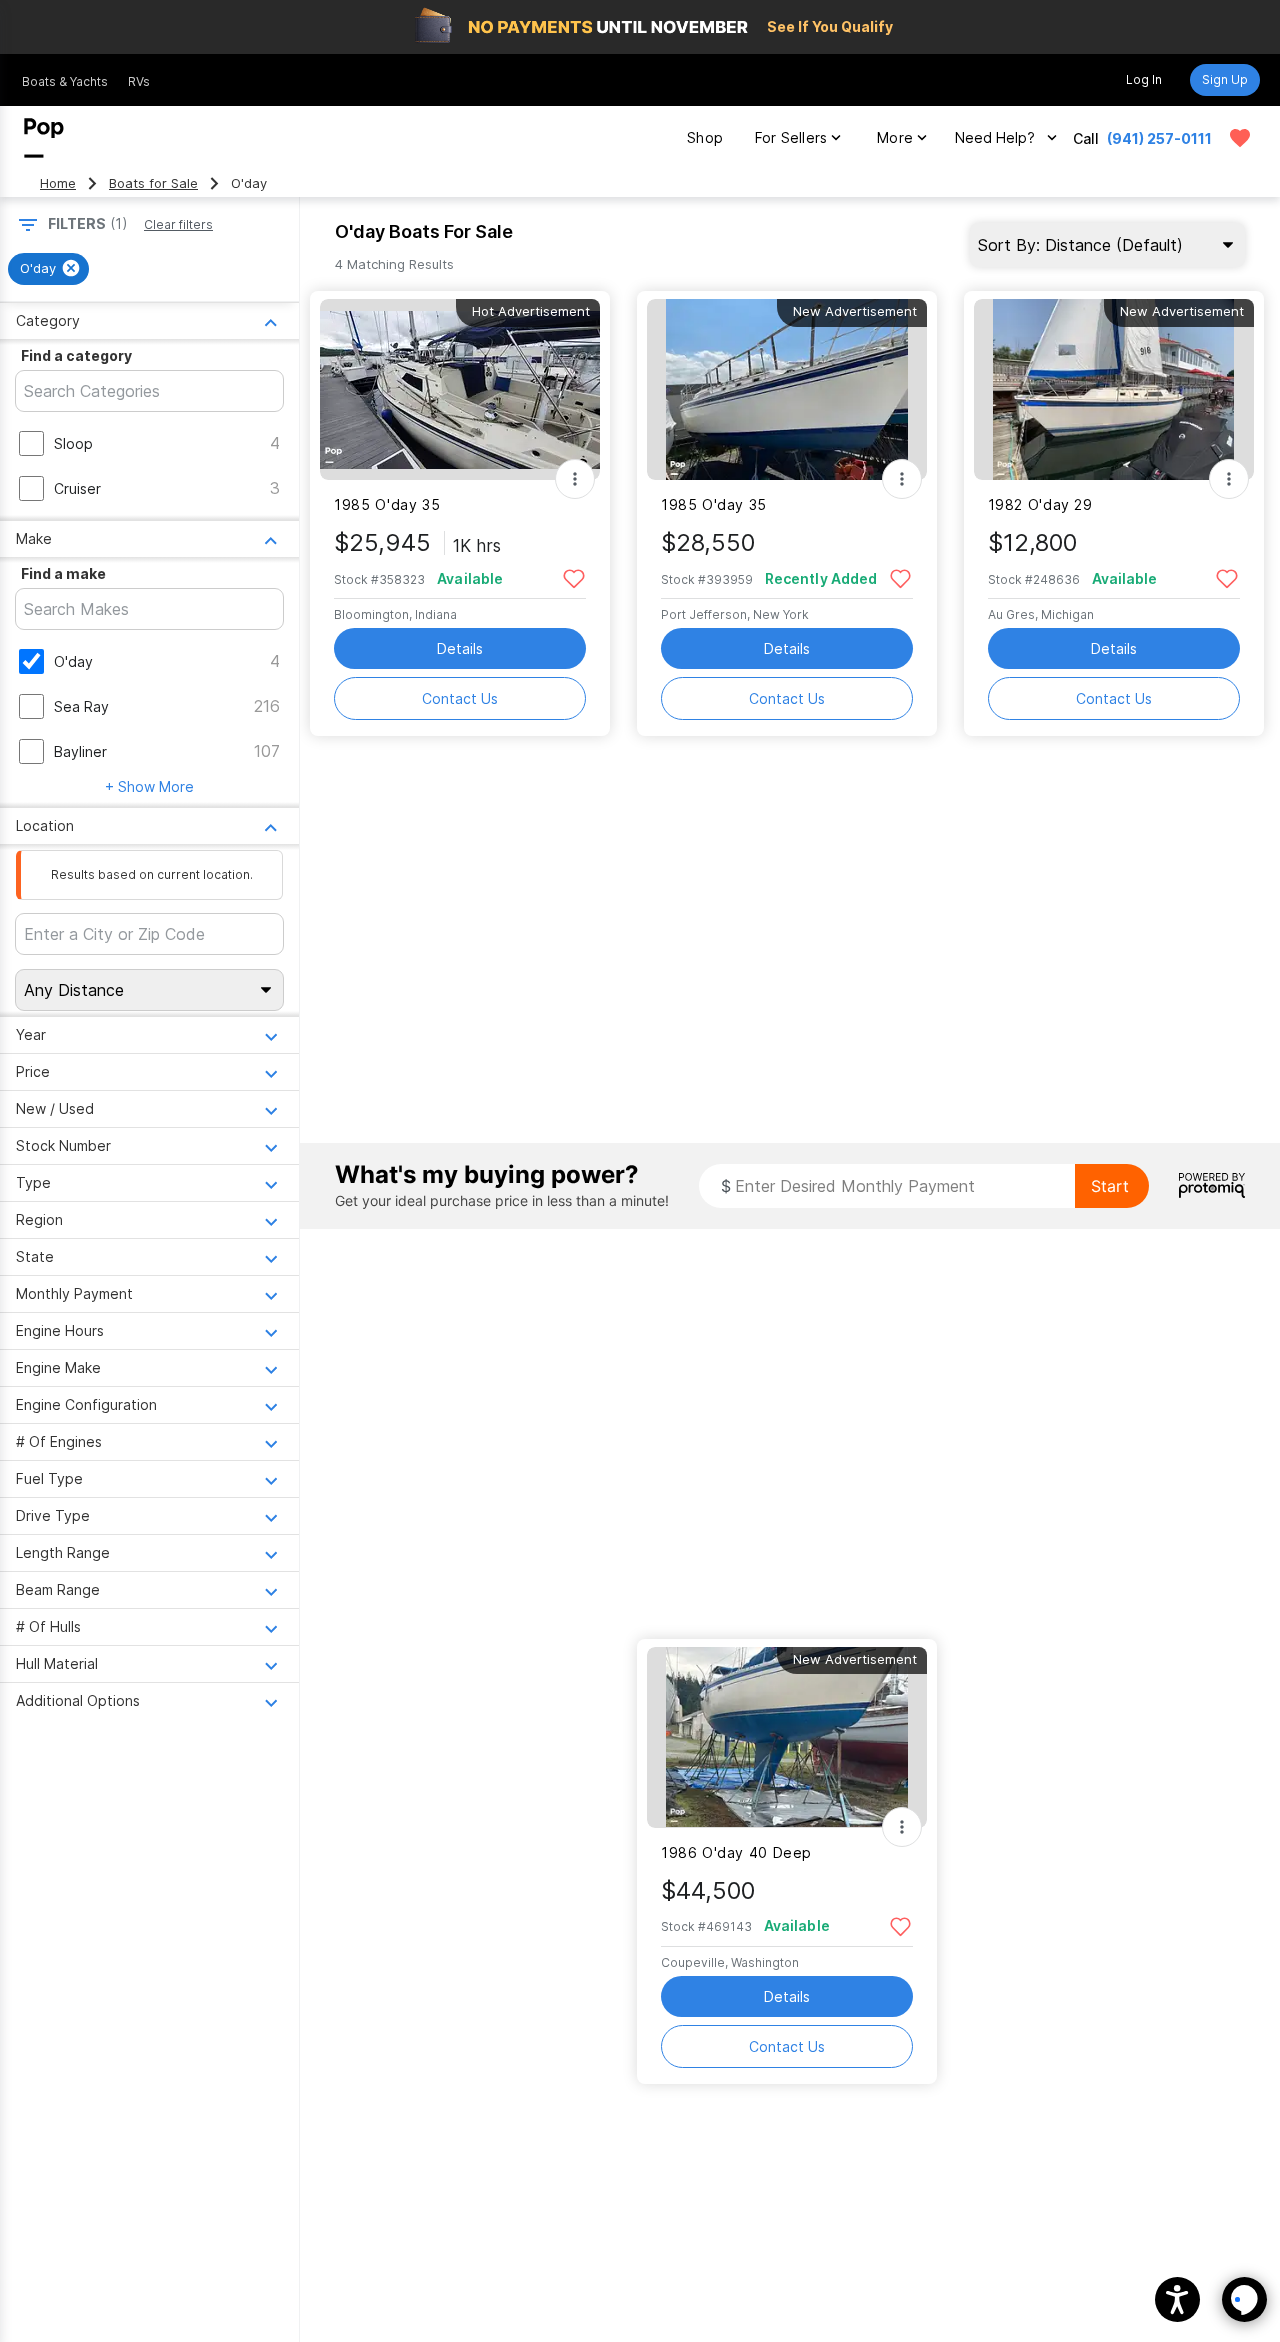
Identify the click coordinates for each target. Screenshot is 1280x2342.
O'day (73, 661)
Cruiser (77, 488)
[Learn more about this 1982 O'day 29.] (1114, 389)
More (895, 137)
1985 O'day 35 (387, 504)
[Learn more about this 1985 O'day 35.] (460, 389)
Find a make (63, 573)
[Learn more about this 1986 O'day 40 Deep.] (787, 1737)
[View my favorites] (1240, 138)
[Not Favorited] (573, 577)
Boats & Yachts (65, 81)
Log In (1144, 79)
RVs (139, 81)
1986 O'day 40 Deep (736, 1852)
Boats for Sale (153, 183)
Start (1110, 1186)
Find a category (76, 355)
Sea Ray (81, 706)
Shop (705, 137)
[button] (1177, 2299)
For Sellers (791, 137)
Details (460, 648)
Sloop (73, 443)
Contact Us (460, 698)
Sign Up (1225, 79)
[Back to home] (44, 138)
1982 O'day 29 (1040, 504)
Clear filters (178, 224)
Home (58, 183)
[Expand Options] (575, 479)
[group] (48, 269)
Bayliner (80, 751)
